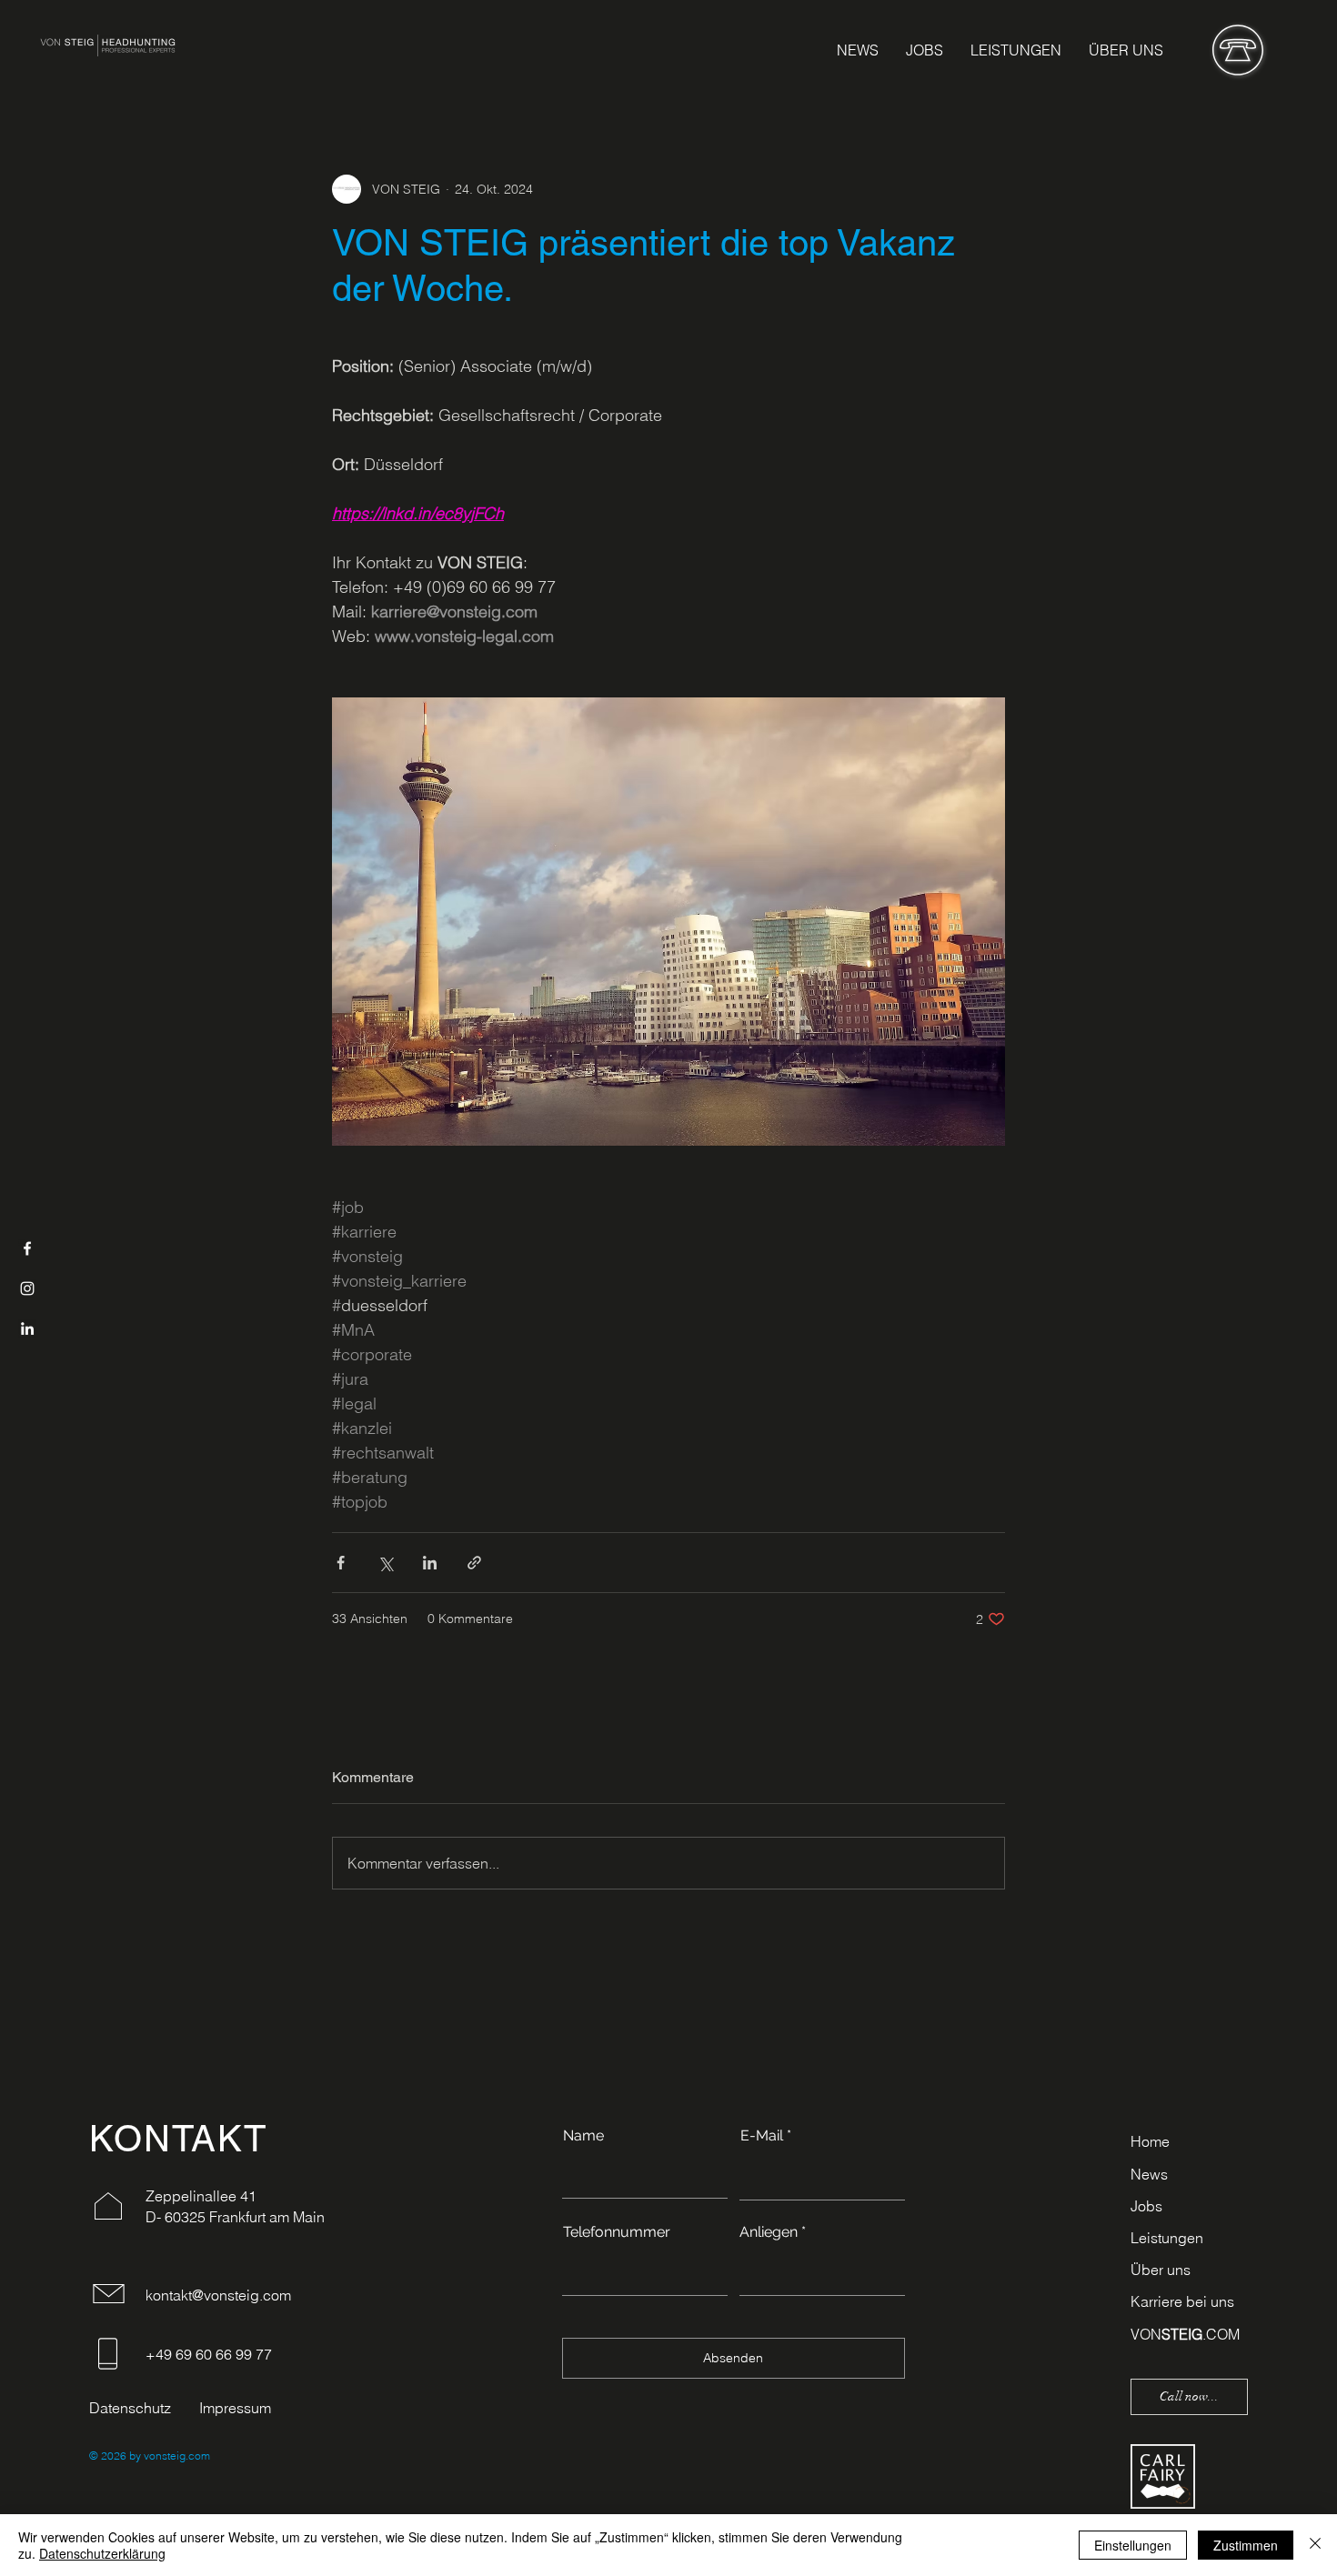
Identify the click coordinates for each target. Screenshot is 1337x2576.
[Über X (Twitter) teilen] (385, 1563)
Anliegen (769, 2232)
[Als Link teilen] (474, 1563)
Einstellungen (1133, 2545)
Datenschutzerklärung (102, 2553)
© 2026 (108, 2456)
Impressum (235, 2408)
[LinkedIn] (27, 1328)
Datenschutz (130, 2408)
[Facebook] (27, 1248)
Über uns (1161, 2270)
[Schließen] (1315, 2545)
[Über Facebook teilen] (341, 1563)
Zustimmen (1246, 2545)
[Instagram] (27, 1288)
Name (583, 2136)
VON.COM (1185, 2334)
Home (1150, 2141)
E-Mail (762, 2136)
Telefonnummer (617, 2232)
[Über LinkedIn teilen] (430, 1563)
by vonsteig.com (168, 2456)
